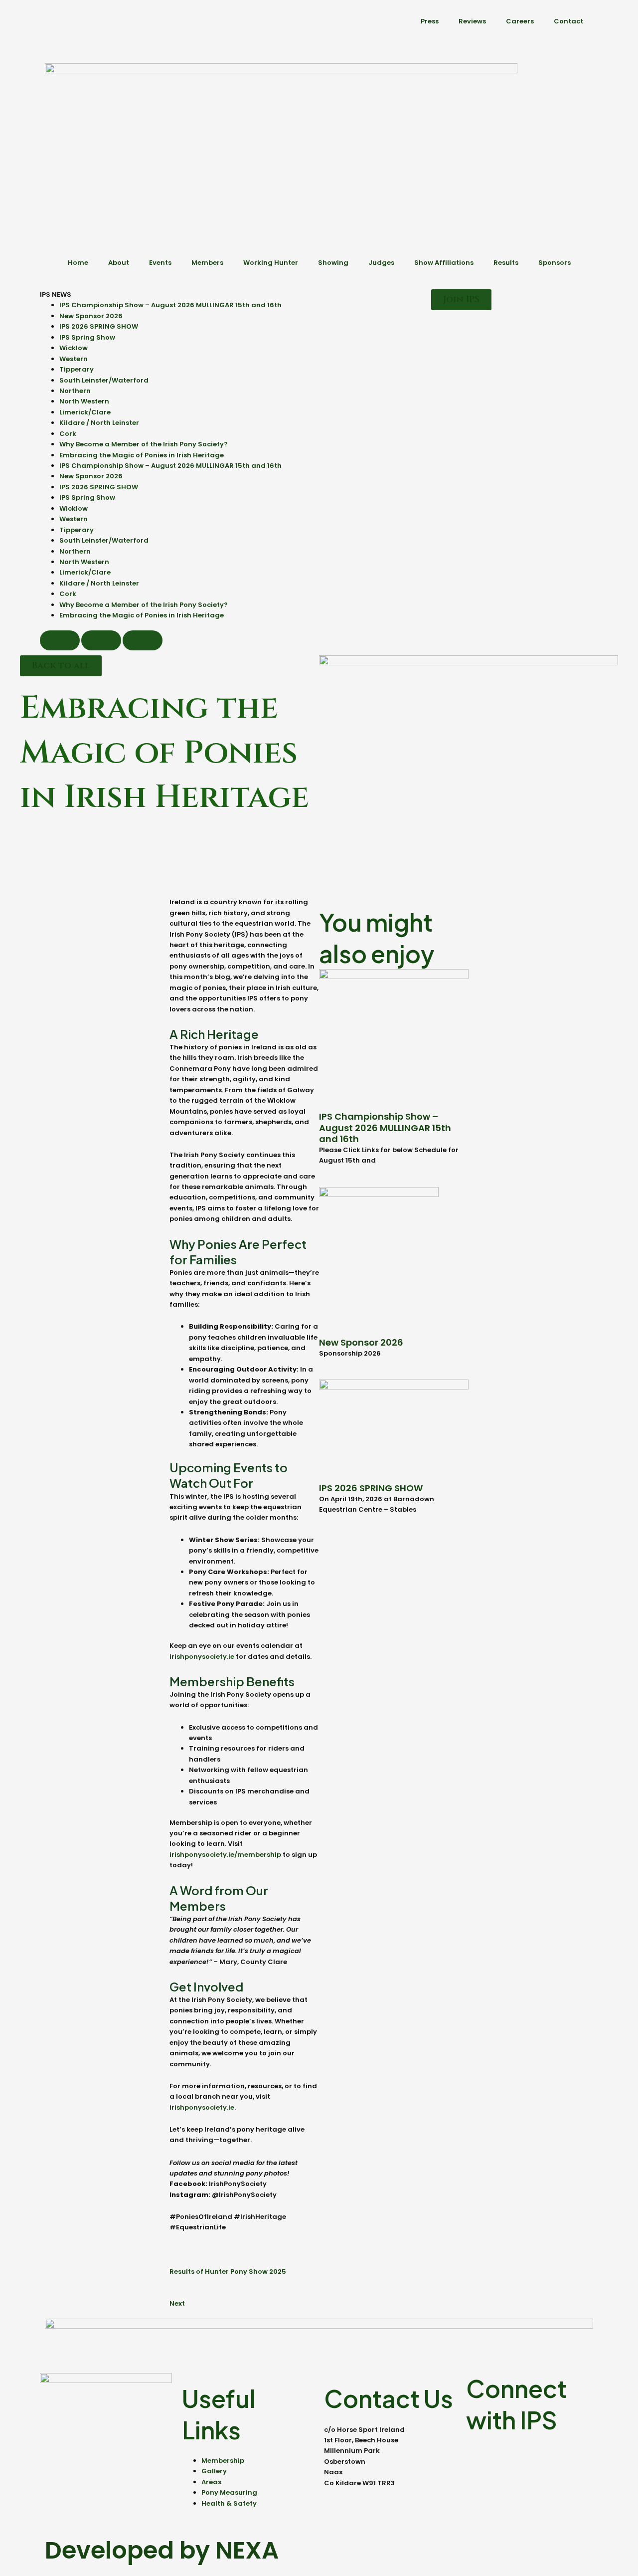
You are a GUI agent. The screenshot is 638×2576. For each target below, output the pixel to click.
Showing (333, 263)
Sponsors (555, 263)
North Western (84, 401)
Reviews (472, 21)
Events (160, 263)
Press (430, 21)
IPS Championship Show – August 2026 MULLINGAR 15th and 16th (170, 305)
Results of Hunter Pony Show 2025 (228, 2272)
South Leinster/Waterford (104, 380)
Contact (568, 21)
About (119, 263)
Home (78, 263)
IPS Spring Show (87, 337)
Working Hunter (271, 263)
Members (207, 263)
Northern (75, 391)
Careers (520, 21)
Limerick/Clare (85, 412)
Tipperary (77, 369)
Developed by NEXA (162, 2550)
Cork (68, 434)
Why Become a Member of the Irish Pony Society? (144, 444)
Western (74, 359)
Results (506, 263)
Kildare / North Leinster (99, 423)
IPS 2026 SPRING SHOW (99, 326)
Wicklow (74, 348)
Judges (381, 263)
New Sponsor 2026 (91, 316)
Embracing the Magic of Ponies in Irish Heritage (142, 455)
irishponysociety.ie (202, 1657)
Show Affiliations (444, 263)
